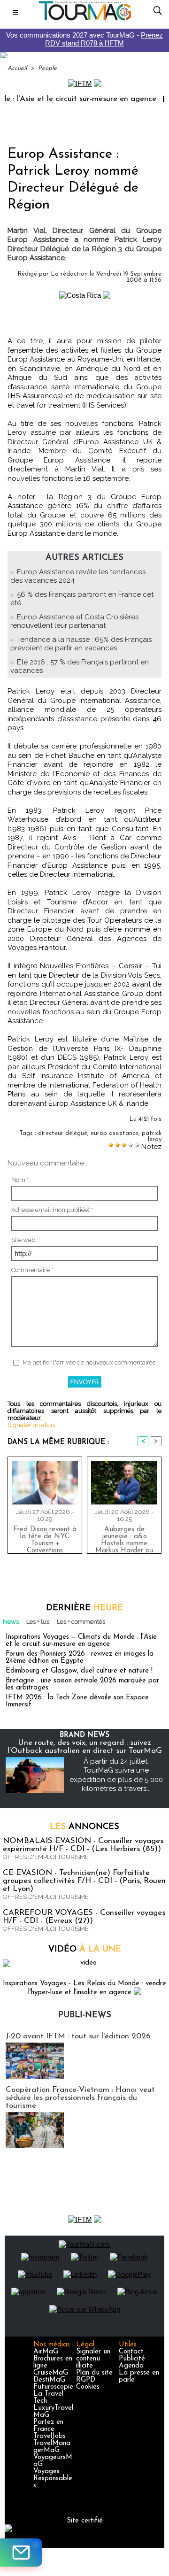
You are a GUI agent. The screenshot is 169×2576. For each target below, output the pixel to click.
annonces (84, 1827)
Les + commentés (81, 1622)
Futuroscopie (53, 2387)
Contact (131, 2352)
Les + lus (38, 1622)
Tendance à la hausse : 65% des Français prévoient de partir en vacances (81, 644)
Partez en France (48, 2426)
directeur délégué (63, 1133)
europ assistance (115, 1133)
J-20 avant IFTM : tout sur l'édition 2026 (78, 2036)
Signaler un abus (31, 1425)
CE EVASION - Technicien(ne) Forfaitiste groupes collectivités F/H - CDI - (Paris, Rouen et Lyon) (84, 1881)
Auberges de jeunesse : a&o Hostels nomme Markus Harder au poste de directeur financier (124, 1538)
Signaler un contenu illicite (93, 2359)
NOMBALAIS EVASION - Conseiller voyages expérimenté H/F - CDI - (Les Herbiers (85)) (83, 1845)
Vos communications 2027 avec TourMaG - (84, 39)
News (11, 1622)
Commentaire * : (34, 1270)
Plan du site (94, 2373)
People (47, 68)
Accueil (17, 68)
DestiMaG (49, 2380)
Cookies (88, 2387)
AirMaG (46, 2352)
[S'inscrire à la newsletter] (21, 2553)
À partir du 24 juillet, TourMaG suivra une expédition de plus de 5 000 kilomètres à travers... (116, 1775)
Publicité (132, 2359)
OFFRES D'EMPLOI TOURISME (46, 1857)
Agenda (131, 2366)
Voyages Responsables (53, 2479)
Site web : (25, 1240)
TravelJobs (50, 2436)
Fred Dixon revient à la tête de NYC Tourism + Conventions (45, 1538)
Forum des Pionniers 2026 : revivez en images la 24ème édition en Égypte (80, 1658)
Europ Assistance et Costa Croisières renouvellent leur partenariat (74, 621)
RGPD (86, 2380)
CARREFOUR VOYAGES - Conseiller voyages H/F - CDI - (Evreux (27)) (84, 1917)
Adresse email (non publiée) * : (54, 1210)
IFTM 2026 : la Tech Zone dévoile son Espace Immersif (77, 1701)
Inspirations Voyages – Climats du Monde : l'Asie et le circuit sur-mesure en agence (81, 1641)
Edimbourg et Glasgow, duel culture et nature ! (79, 1671)
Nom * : (21, 1180)
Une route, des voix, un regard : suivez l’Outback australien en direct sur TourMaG (85, 1747)
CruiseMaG (51, 2373)
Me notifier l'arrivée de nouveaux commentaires (89, 1362)
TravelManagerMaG (52, 2447)
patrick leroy (152, 1136)
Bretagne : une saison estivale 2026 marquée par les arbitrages (82, 1684)
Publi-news (85, 2015)
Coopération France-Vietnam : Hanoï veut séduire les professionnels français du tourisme (80, 2098)
